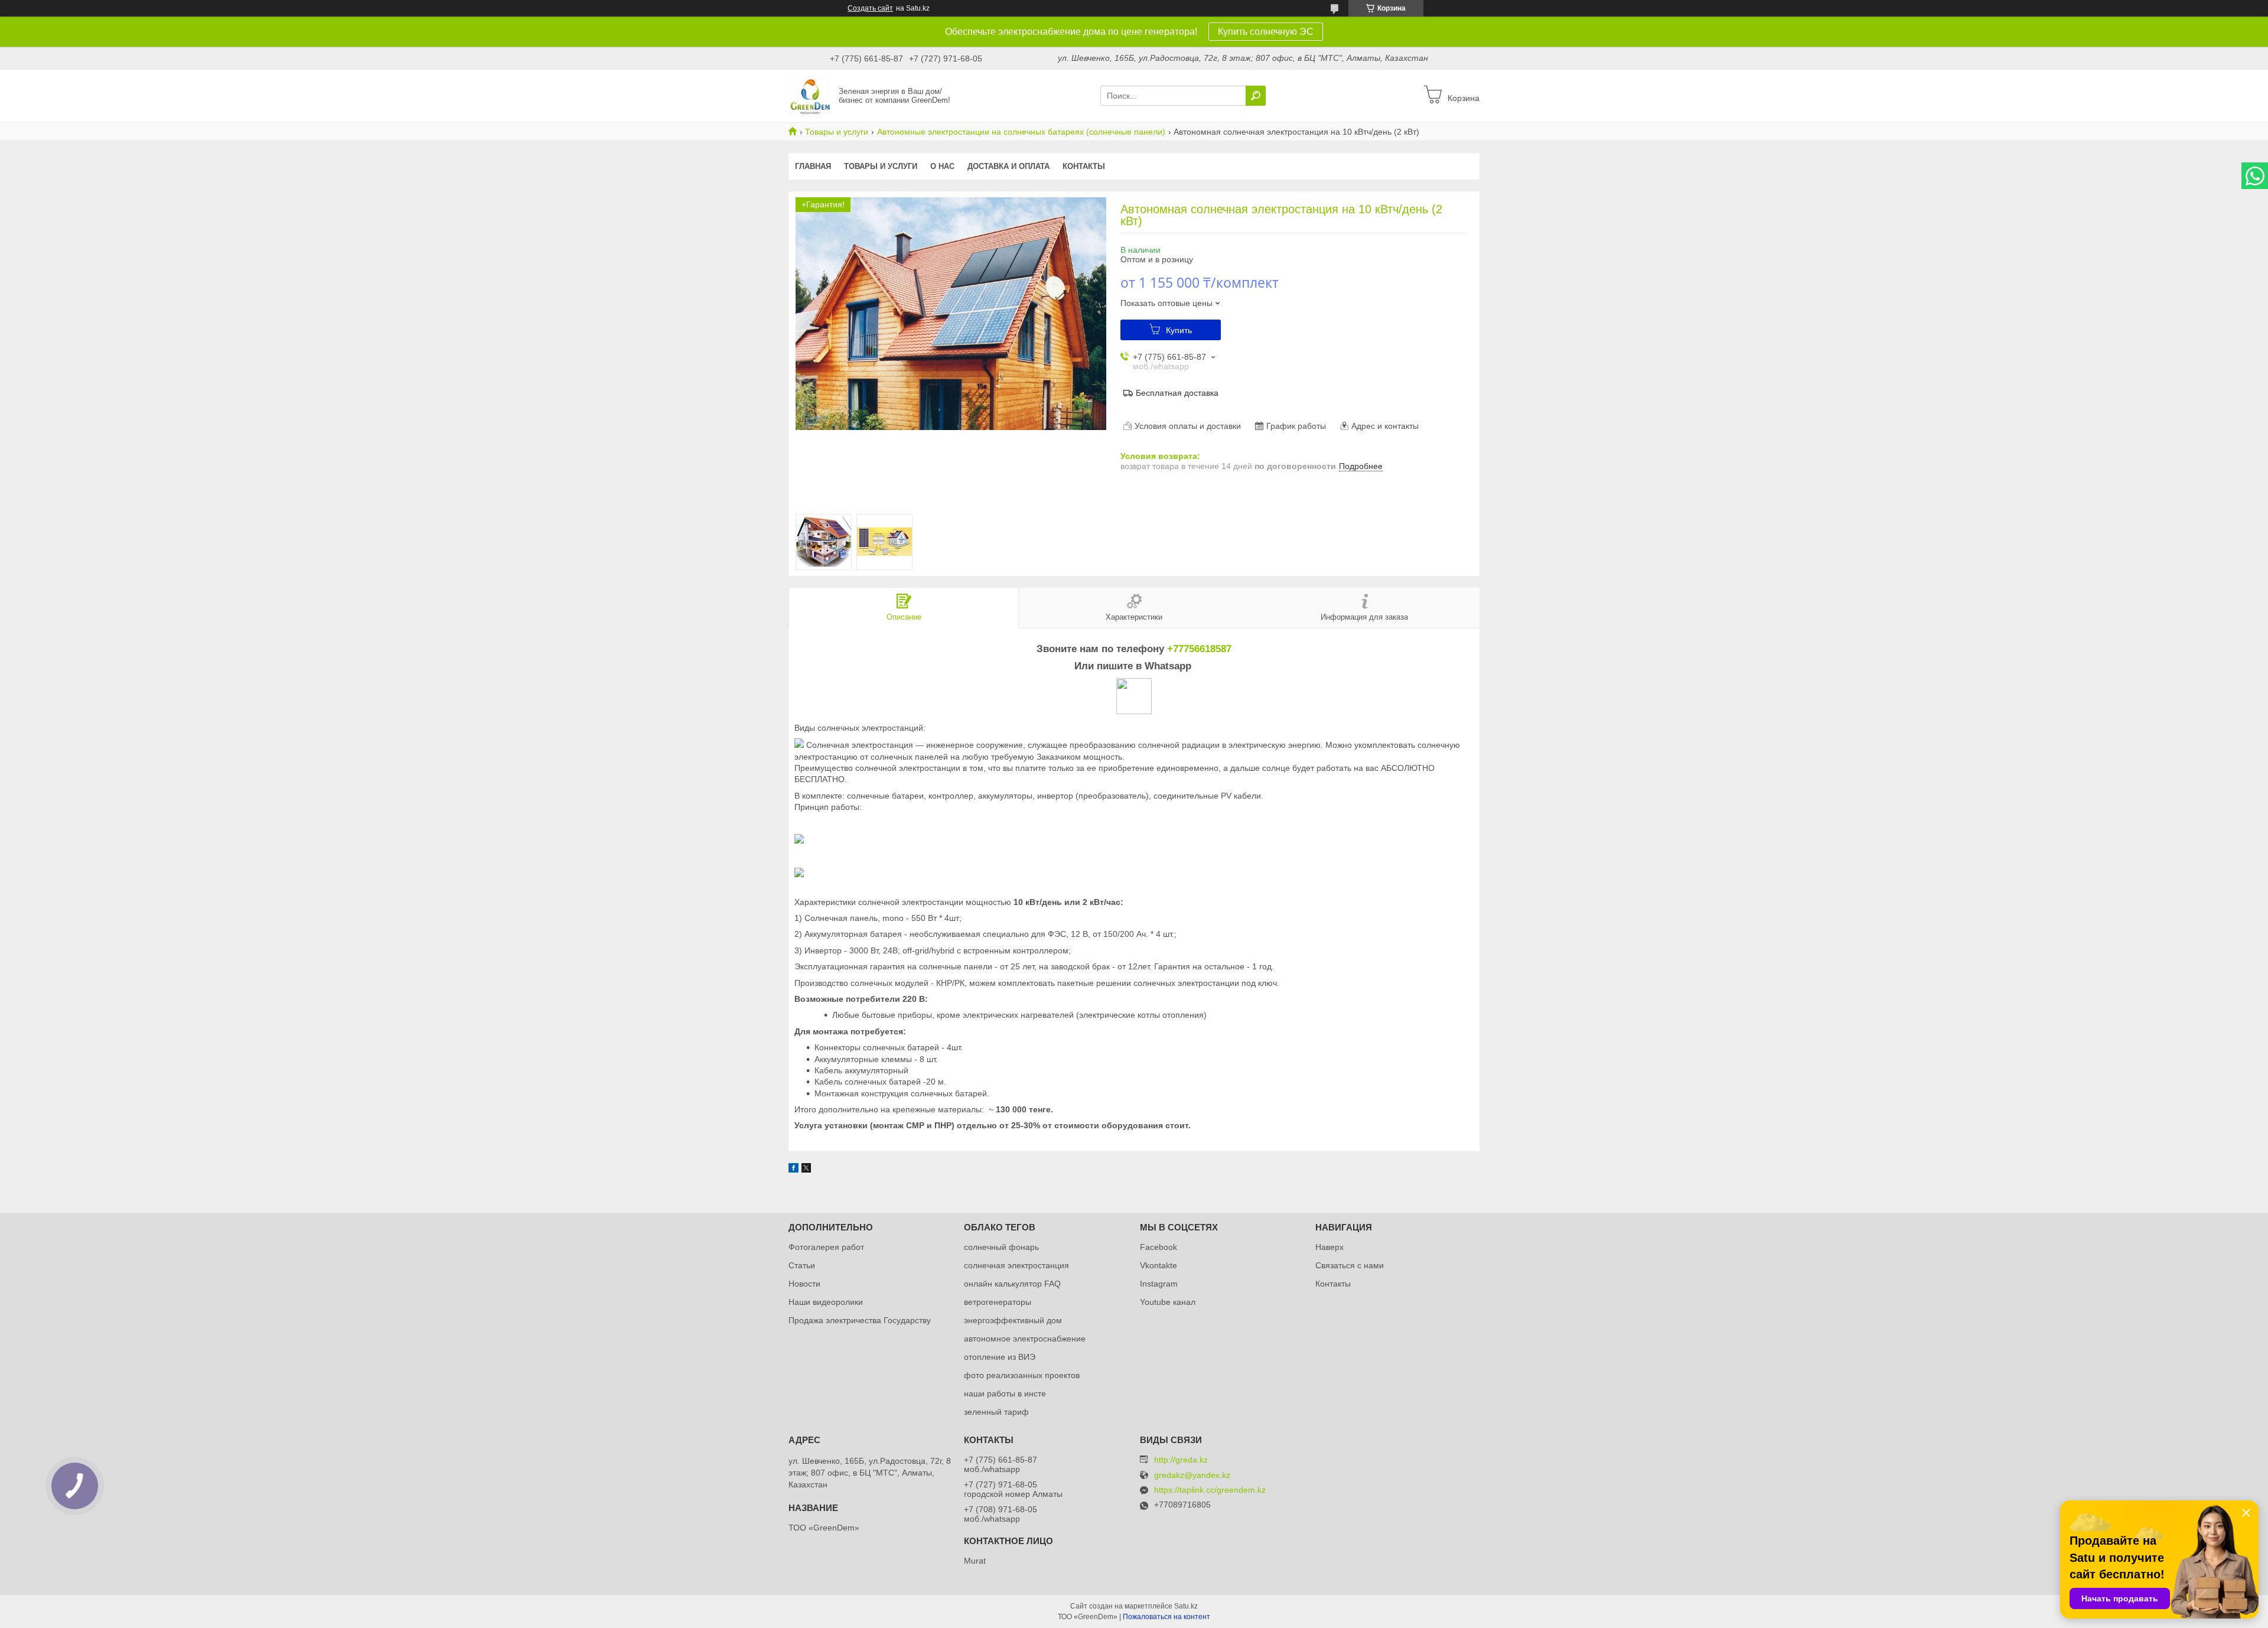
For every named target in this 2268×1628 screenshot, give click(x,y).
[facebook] (794, 1170)
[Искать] (1256, 96)
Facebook (1159, 1247)
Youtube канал (1168, 1302)
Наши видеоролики (826, 1302)
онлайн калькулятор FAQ (1012, 1284)
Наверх (1329, 1247)
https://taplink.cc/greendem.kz (1210, 1490)
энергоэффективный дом (1013, 1320)
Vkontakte (1159, 1265)
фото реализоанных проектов (1022, 1375)
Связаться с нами (1350, 1265)
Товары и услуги (837, 132)
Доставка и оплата (1008, 166)
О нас (942, 166)
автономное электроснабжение (1025, 1339)
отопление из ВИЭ (1000, 1357)
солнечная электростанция (1016, 1265)
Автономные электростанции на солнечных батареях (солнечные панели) (1021, 132)
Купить (1179, 330)
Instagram (1159, 1284)
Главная (813, 166)
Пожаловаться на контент (1166, 1617)
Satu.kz (1186, 1606)
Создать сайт (870, 8)
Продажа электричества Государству (860, 1320)
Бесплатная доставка (1177, 393)
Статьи (802, 1265)
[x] (806, 1170)
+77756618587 (1199, 649)
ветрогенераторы (998, 1302)
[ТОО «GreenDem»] (810, 95)
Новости (804, 1284)
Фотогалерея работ (826, 1247)
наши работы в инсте (1005, 1393)
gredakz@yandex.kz (1192, 1475)
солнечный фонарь (1001, 1247)
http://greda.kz (1181, 1460)
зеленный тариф (996, 1412)
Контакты (1084, 166)
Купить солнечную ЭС (1266, 32)
